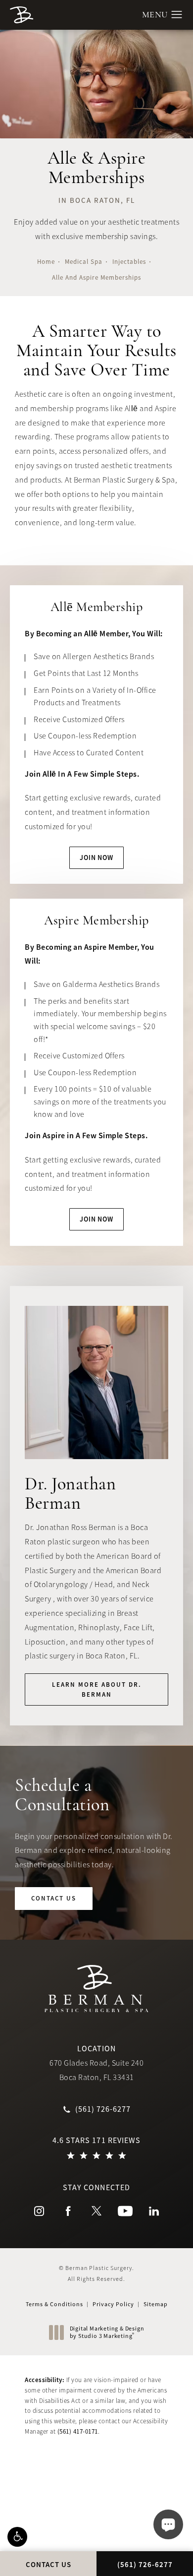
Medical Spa (84, 262)
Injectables (129, 262)
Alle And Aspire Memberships (96, 277)
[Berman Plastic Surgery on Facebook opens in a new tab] (68, 2211)
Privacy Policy (113, 2304)
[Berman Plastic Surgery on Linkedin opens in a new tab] (154, 2211)
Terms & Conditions (54, 2304)
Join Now (96, 858)
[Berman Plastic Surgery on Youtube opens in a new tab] (125, 2211)
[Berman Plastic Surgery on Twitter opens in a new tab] (96, 2211)
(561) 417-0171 (78, 2431)
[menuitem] (39, 2211)
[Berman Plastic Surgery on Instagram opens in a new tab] (39, 2211)
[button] (17, 2537)
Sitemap (156, 2304)
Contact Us (54, 1898)
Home (46, 262)
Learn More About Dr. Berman (97, 1689)
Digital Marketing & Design (107, 2333)
